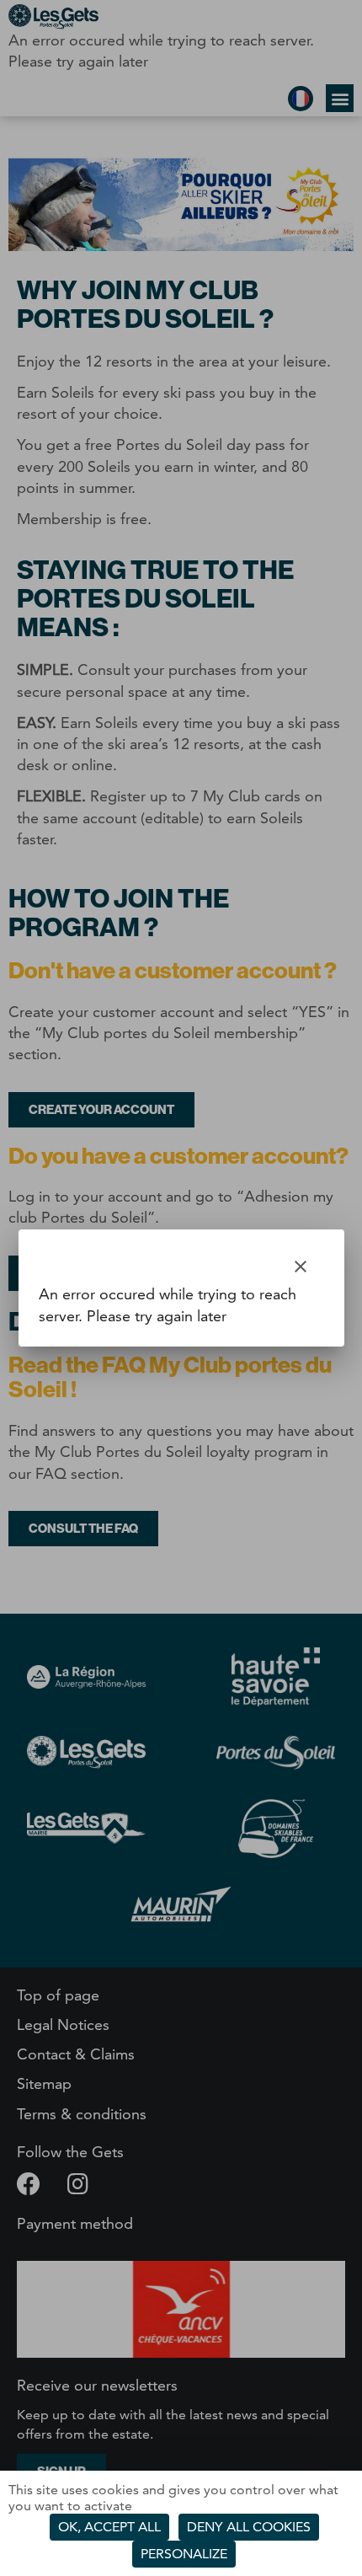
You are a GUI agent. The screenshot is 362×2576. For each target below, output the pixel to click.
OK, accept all (109, 2527)
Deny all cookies (249, 2527)
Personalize (184, 2554)
